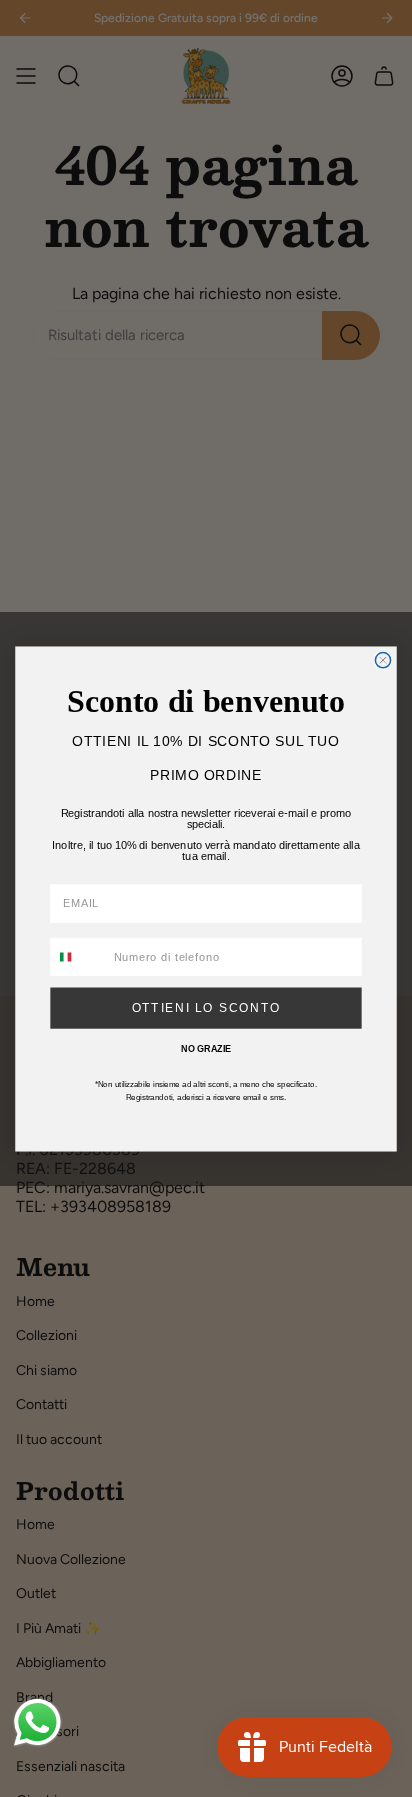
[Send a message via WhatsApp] (37, 1722)
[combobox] (78, 956)
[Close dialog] (382, 659)
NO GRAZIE (206, 1048)
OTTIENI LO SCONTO (206, 1007)
